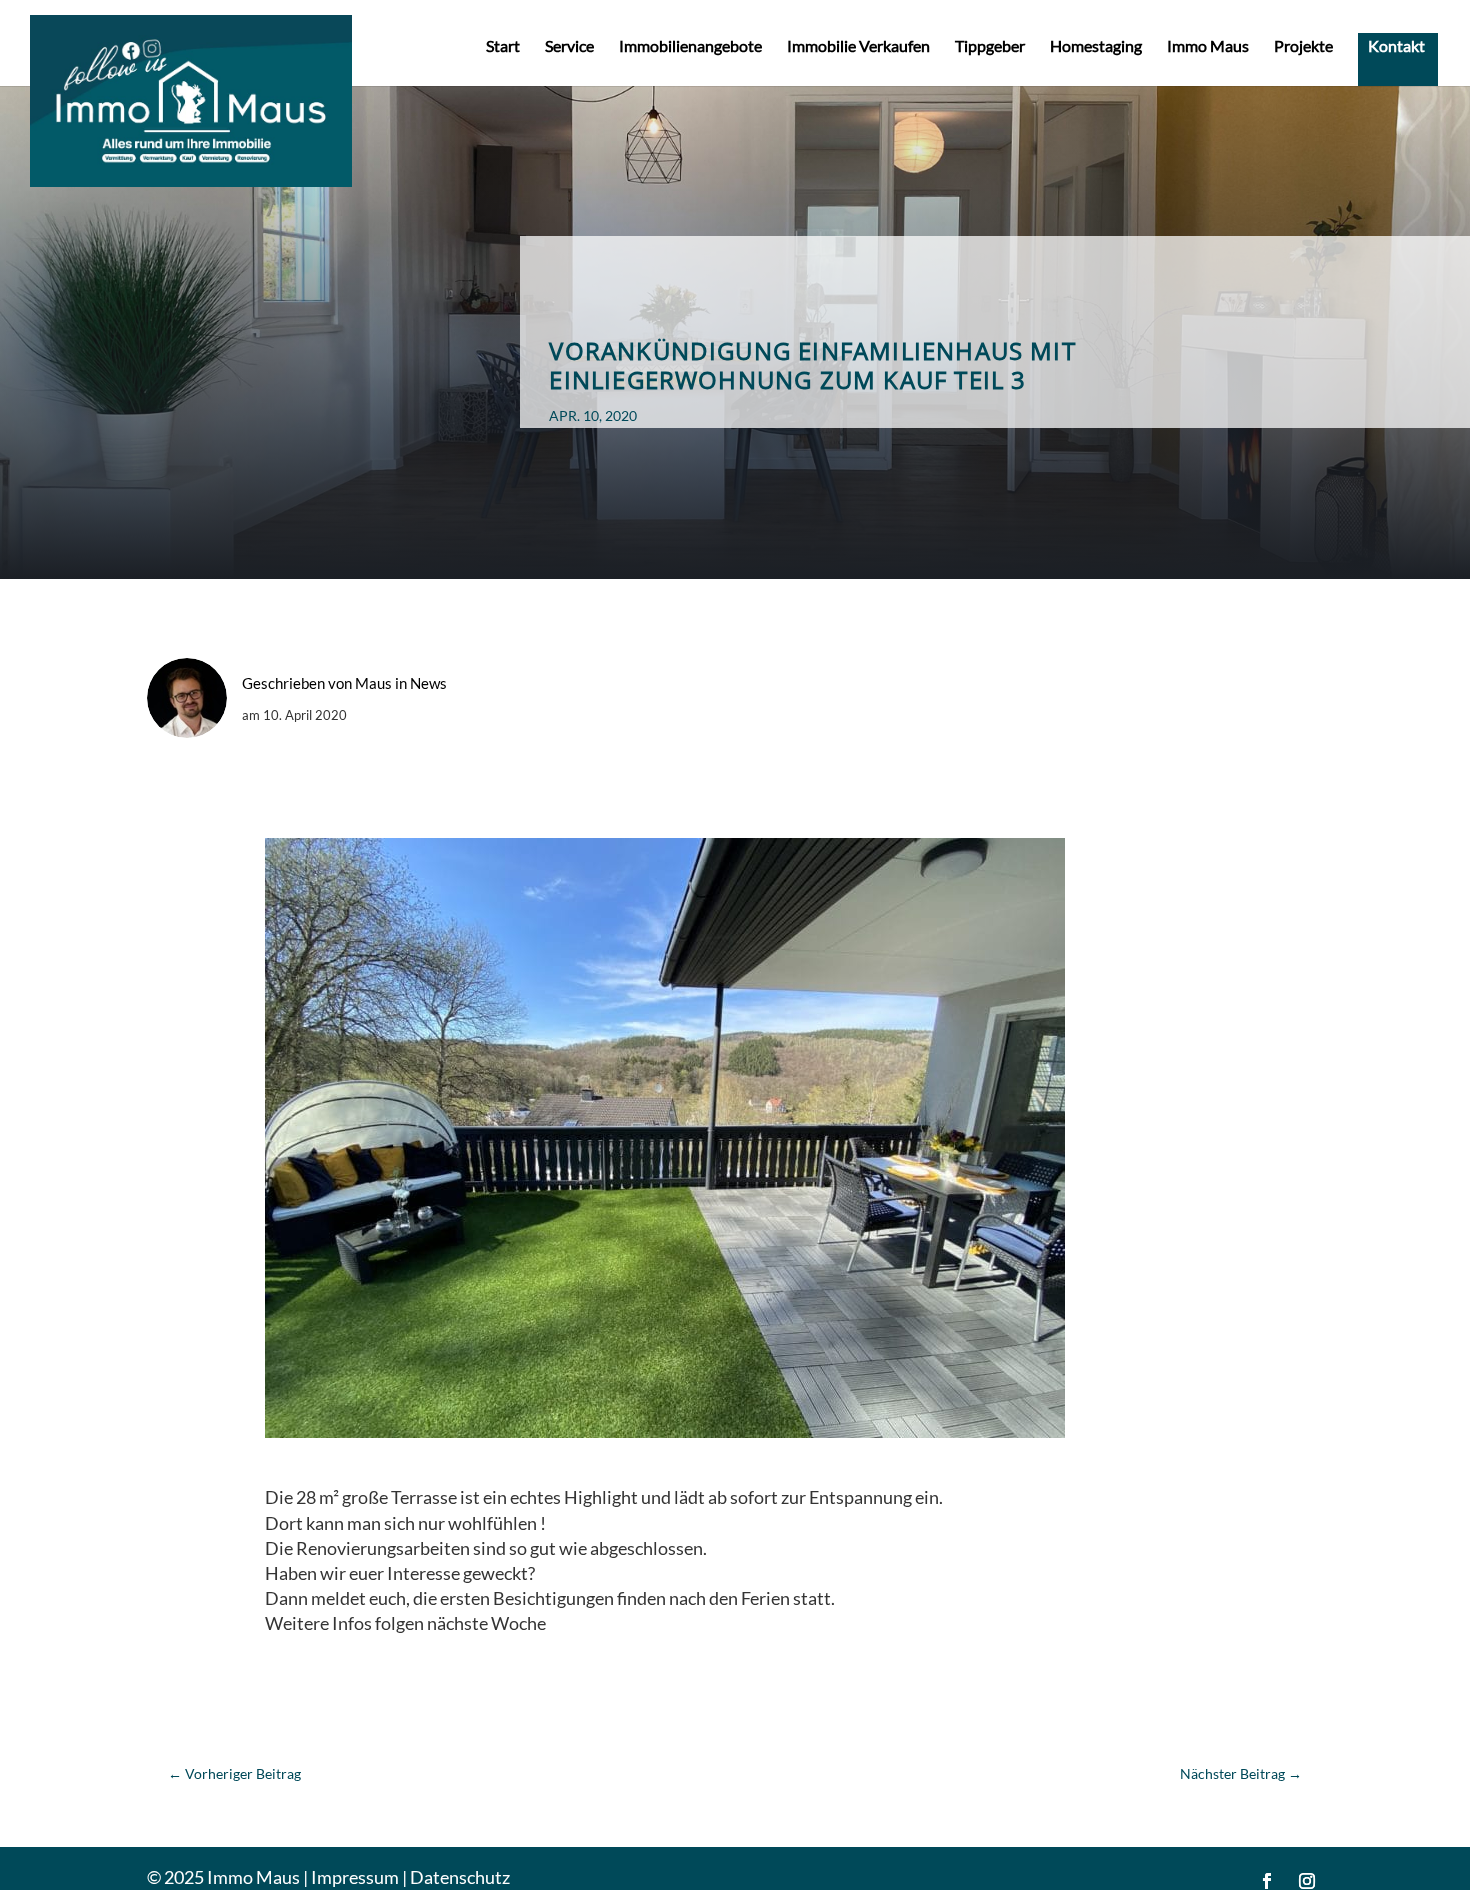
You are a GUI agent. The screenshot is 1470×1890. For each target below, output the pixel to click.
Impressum (355, 1877)
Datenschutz (460, 1877)
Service (569, 47)
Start (503, 47)
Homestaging (1096, 47)
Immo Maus (1208, 47)
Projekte (1303, 47)
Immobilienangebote (690, 47)
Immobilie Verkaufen (858, 47)
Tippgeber (990, 47)
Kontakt (1396, 47)
